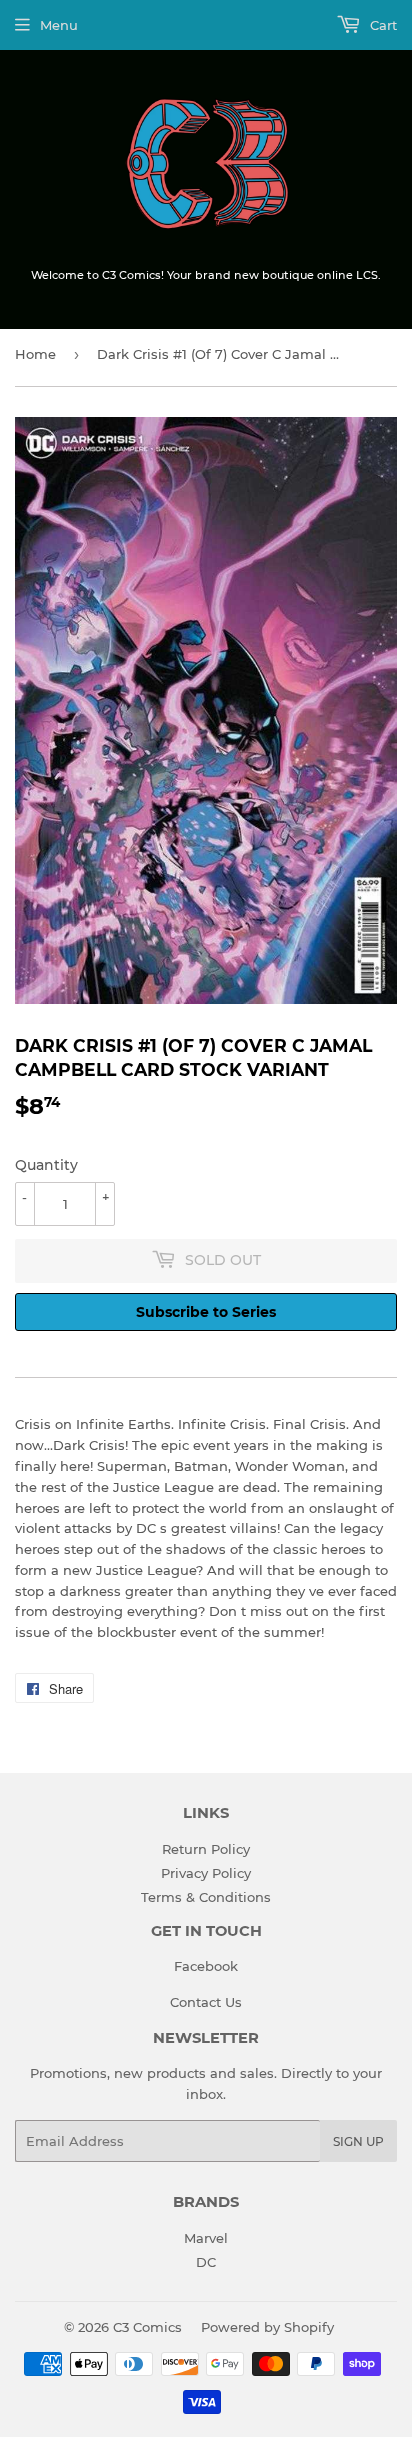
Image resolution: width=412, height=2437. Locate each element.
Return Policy (206, 1849)
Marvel (206, 2238)
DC (206, 2262)
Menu (59, 25)
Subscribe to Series (206, 1312)
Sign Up (358, 2141)
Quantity (46, 1165)
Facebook (206, 1966)
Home (35, 354)
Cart (381, 25)
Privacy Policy (206, 1873)
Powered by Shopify (267, 2327)
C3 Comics (147, 2327)
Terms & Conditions (206, 1897)
